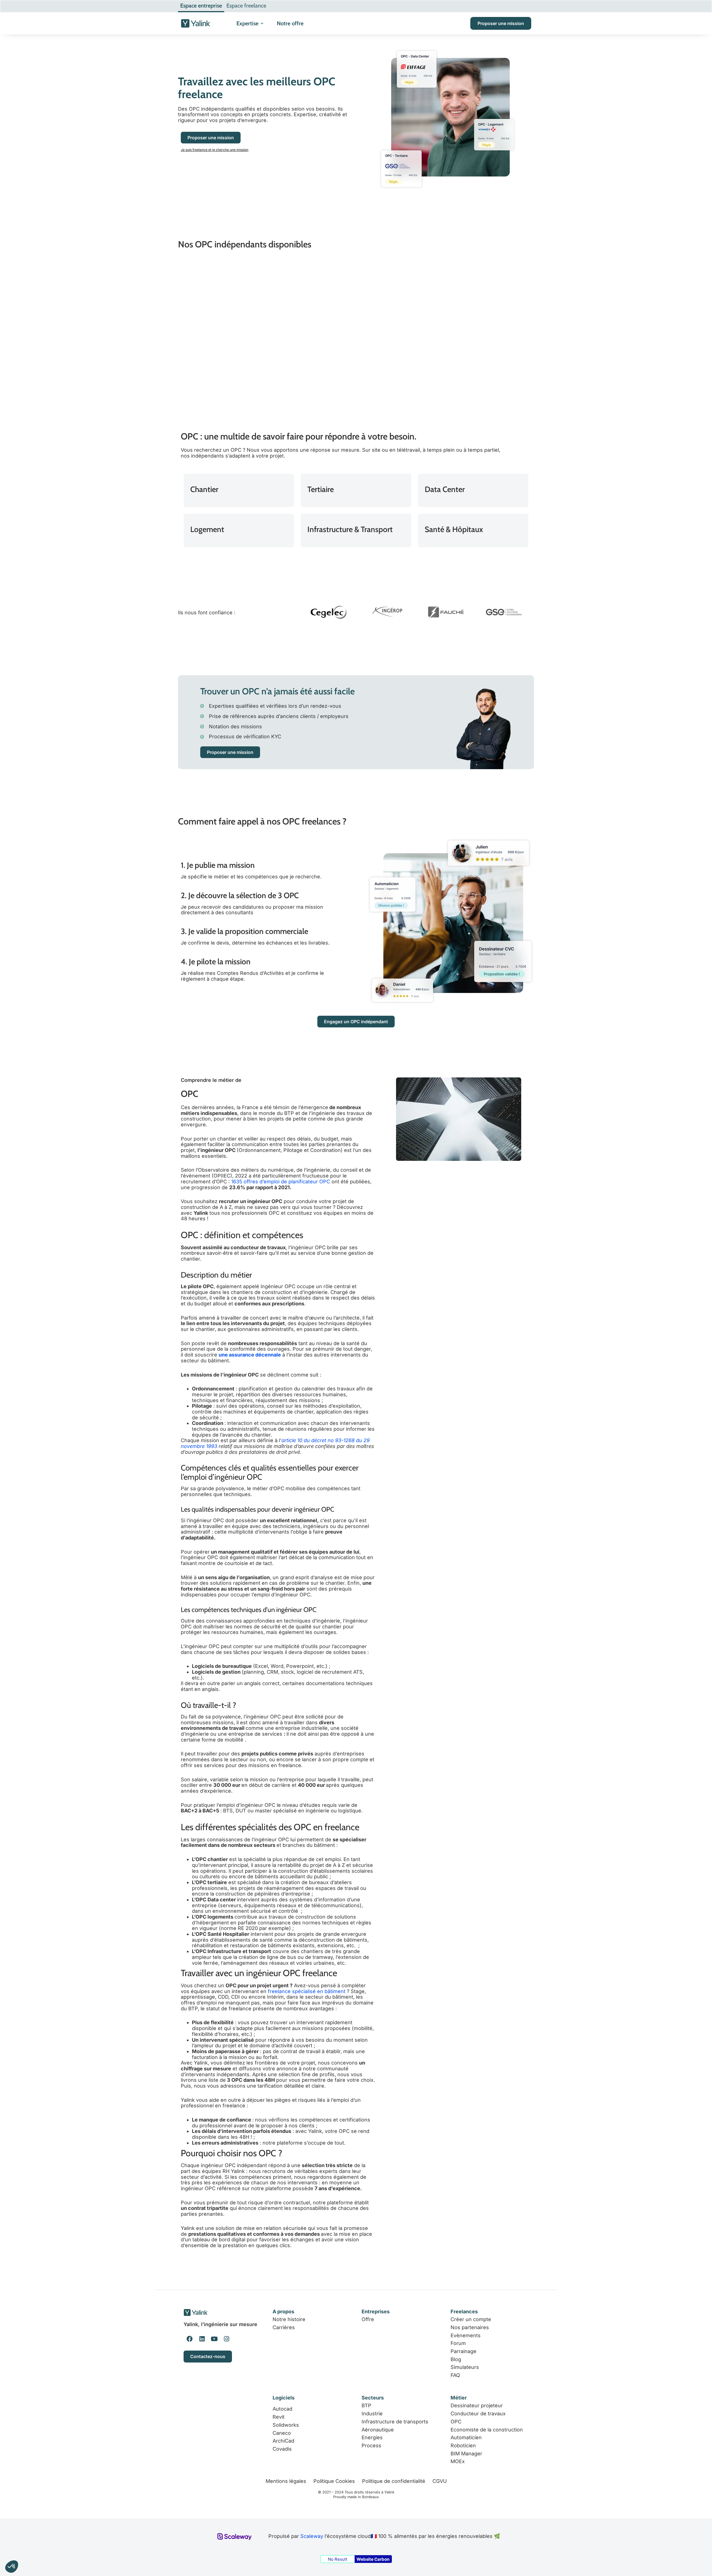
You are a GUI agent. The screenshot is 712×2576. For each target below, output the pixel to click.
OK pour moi (103, 2548)
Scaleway (312, 2536)
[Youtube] (214, 2339)
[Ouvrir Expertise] (262, 23)
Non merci (25, 2548)
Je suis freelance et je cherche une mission (215, 150)
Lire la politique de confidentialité (47, 2528)
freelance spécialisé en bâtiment (307, 1991)
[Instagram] (226, 2339)
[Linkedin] (202, 2339)
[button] (12, 2567)
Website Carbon (373, 2559)
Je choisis (64, 2548)
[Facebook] (190, 2339)
